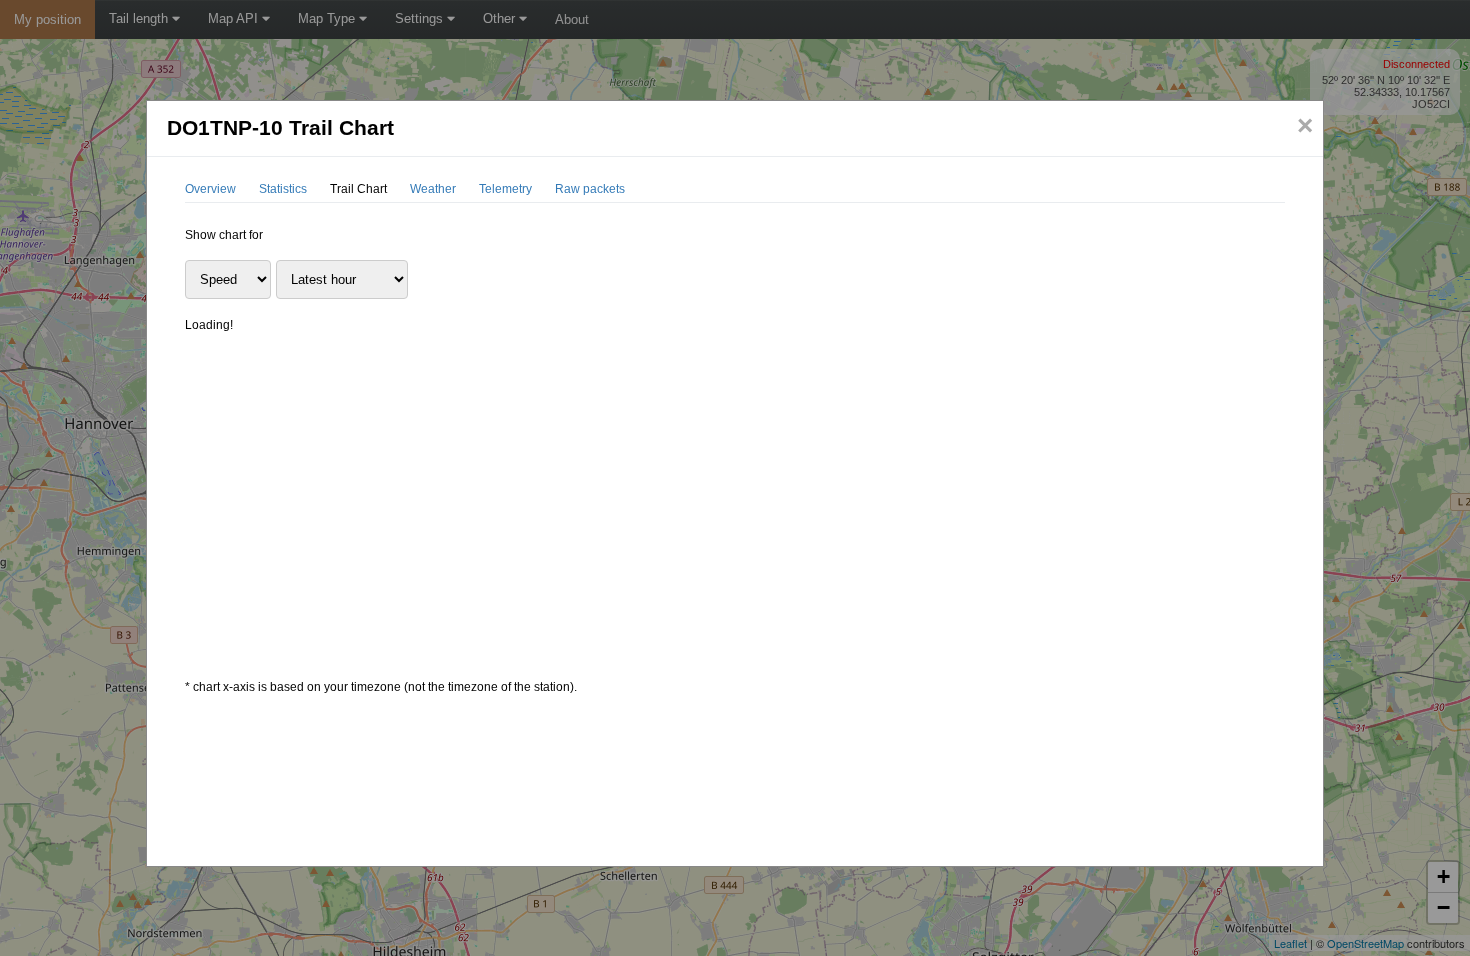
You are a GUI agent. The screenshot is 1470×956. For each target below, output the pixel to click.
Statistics (283, 189)
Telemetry (505, 189)
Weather (433, 189)
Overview (210, 189)
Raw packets (590, 189)
